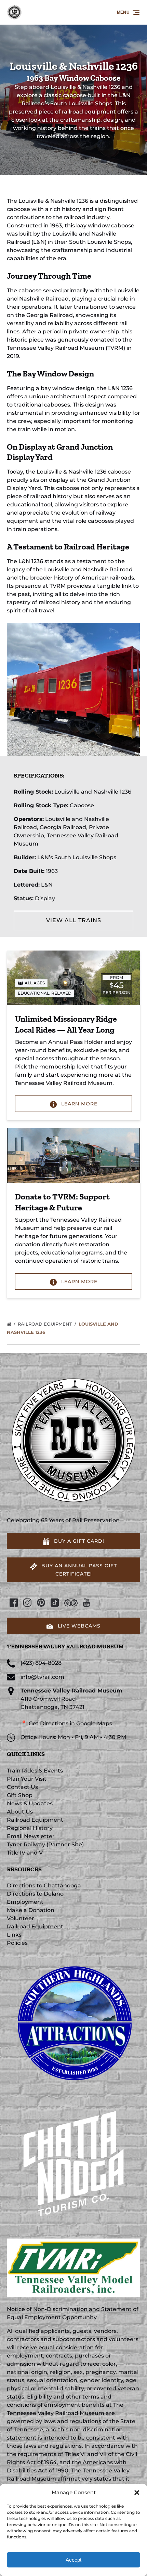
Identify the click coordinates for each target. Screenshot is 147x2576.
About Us (20, 1812)
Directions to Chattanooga (44, 1885)
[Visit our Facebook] (14, 1603)
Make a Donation (31, 1910)
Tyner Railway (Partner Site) (45, 1844)
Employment (25, 1902)
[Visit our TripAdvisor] (71, 1603)
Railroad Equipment (46, 1324)
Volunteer (21, 1918)
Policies (17, 1943)
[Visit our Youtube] (86, 1603)
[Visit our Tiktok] (55, 1603)
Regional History (30, 1828)
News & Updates (30, 1803)
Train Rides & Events (35, 1771)
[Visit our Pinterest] (41, 1603)
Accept (73, 2560)
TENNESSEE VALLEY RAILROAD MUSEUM (65, 1646)
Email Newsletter (31, 1836)
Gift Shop (20, 1795)
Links (14, 1935)
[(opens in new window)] (73, 1959)
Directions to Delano (35, 1894)
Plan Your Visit (27, 1779)
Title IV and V (25, 1853)
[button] (137, 2493)
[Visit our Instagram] (27, 1603)
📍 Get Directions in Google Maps (66, 1723)
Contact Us (22, 1787)
